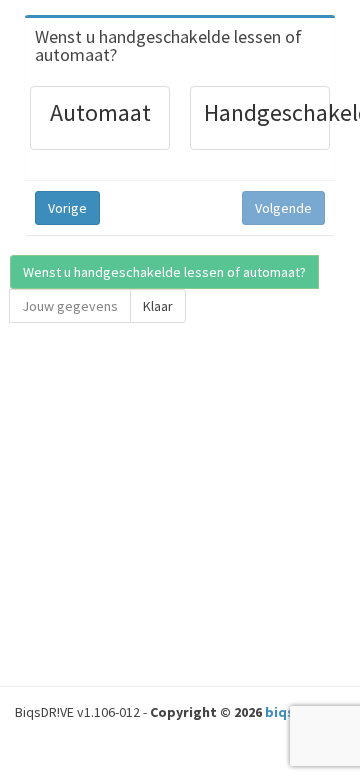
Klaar (158, 306)
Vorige (67, 208)
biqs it (286, 712)
